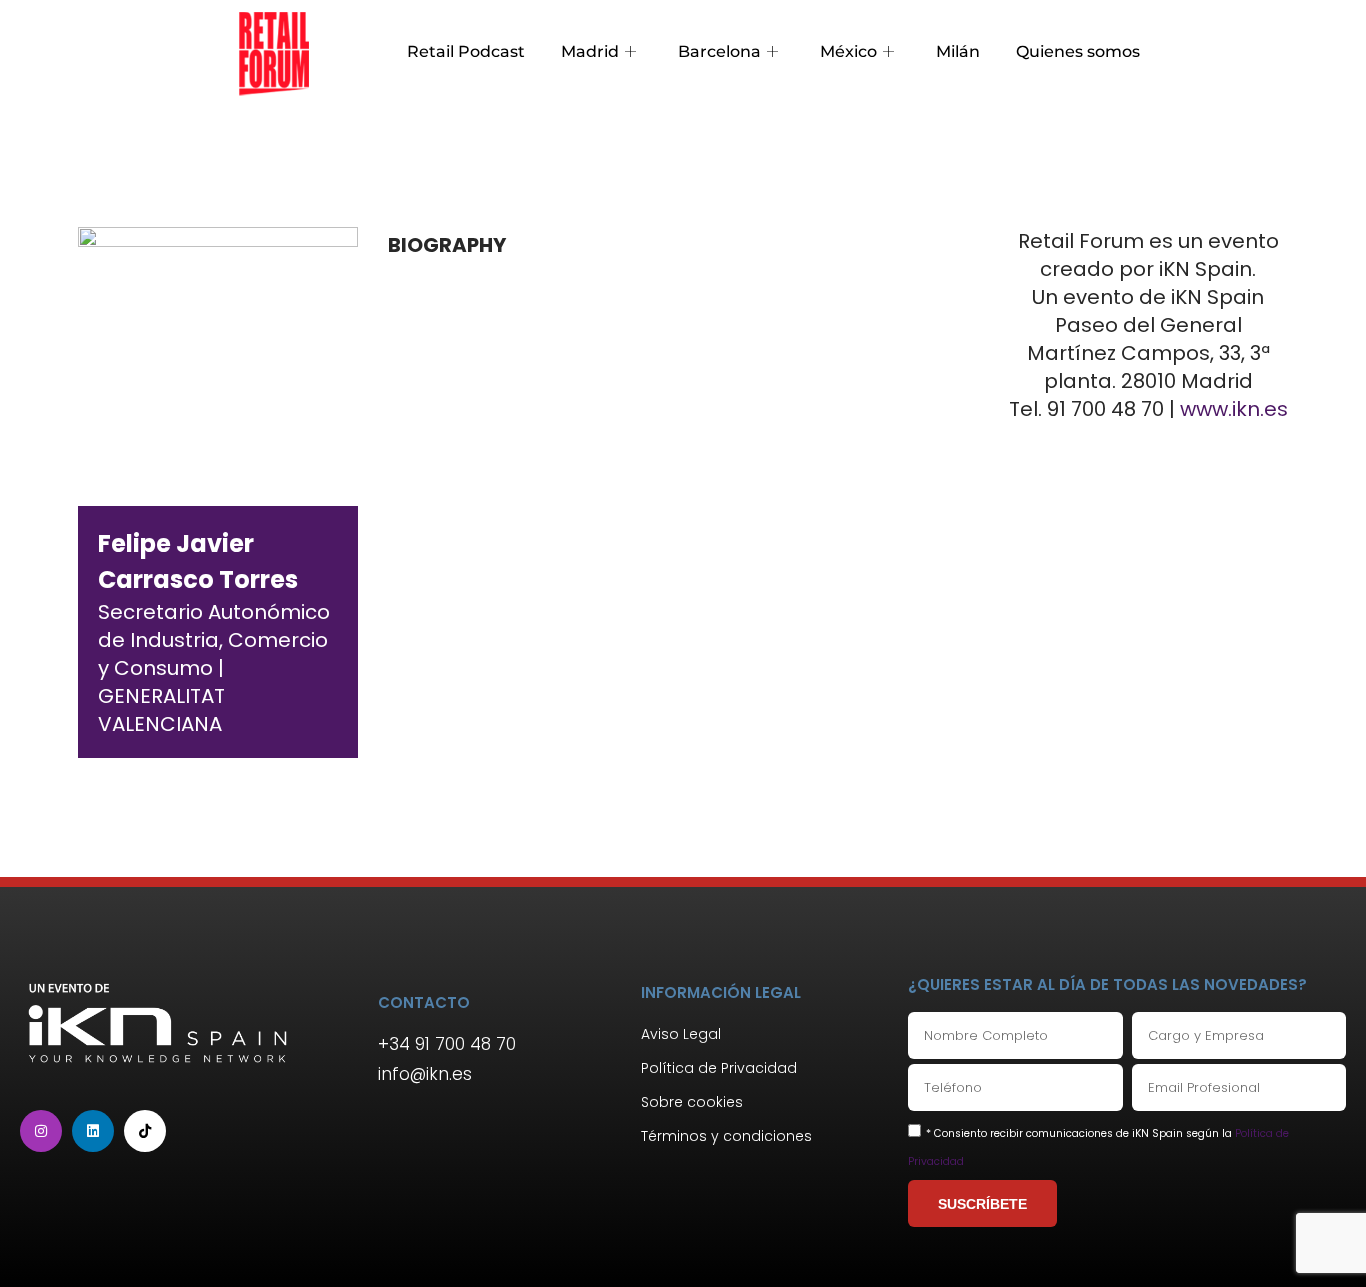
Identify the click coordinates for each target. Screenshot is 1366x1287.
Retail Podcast (466, 51)
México (848, 51)
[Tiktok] (145, 1131)
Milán (958, 51)
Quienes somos (1078, 51)
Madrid (590, 51)
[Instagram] (41, 1131)
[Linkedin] (93, 1131)
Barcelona (719, 51)
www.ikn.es (1234, 409)
